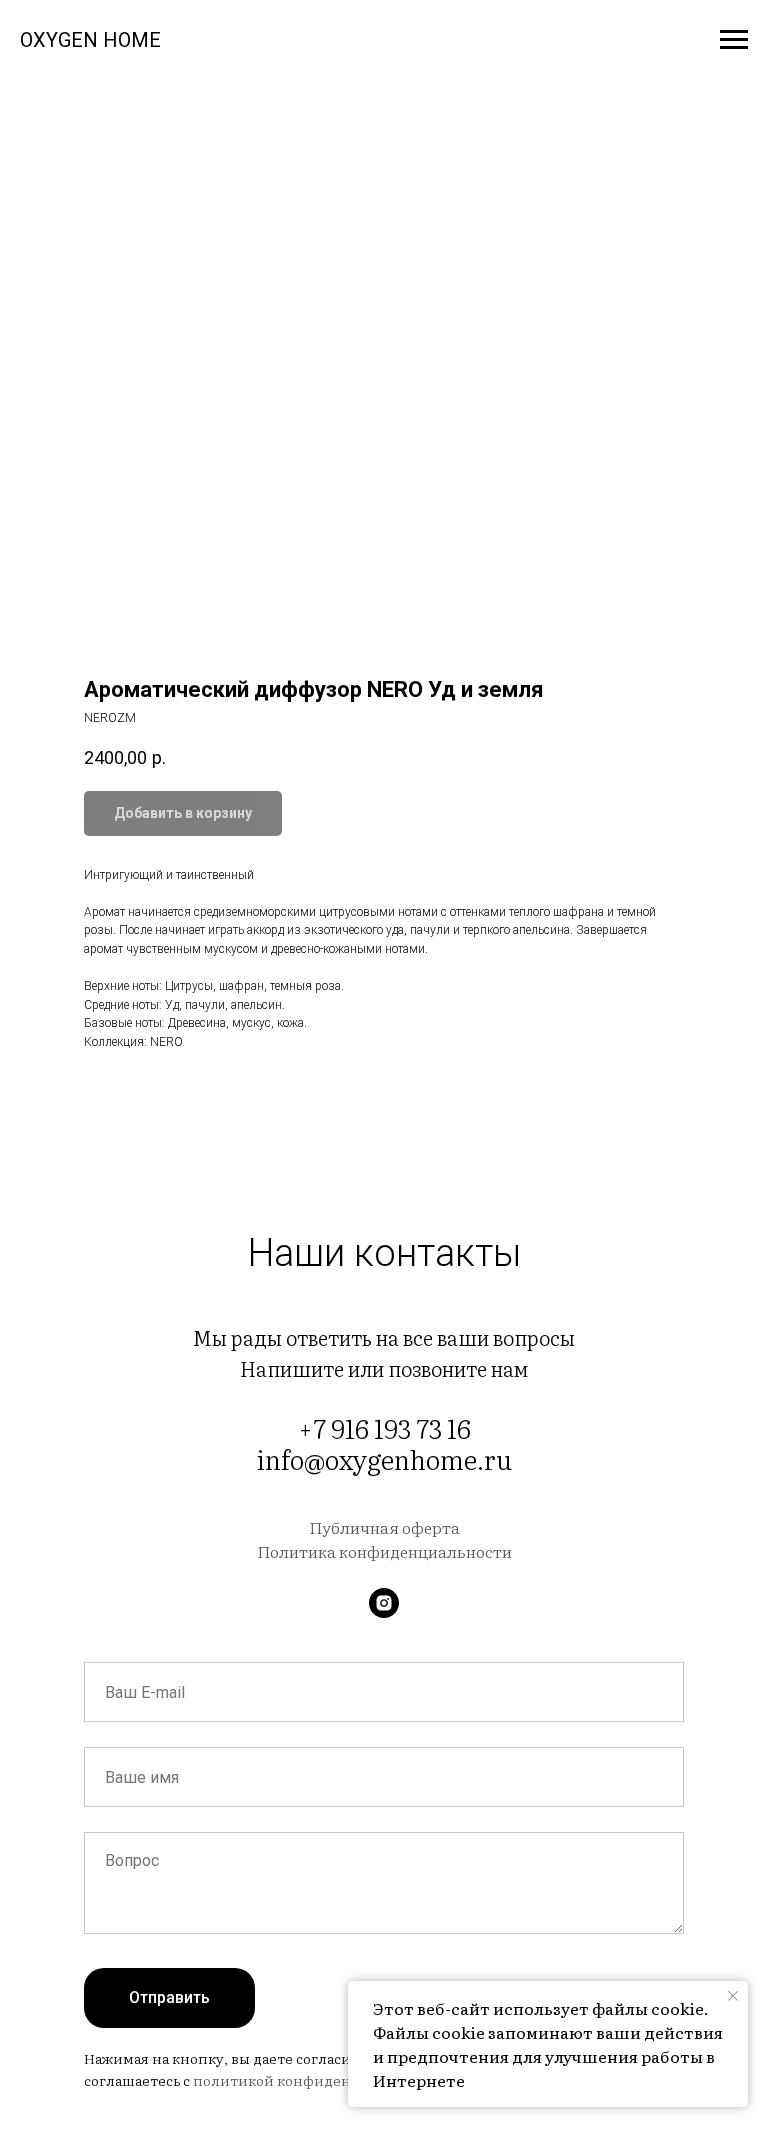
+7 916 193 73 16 (384, 1427)
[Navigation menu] (734, 40)
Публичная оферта (384, 1527)
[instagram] (384, 1603)
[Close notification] (733, 1996)
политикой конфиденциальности (314, 2080)
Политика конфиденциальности (384, 1551)
